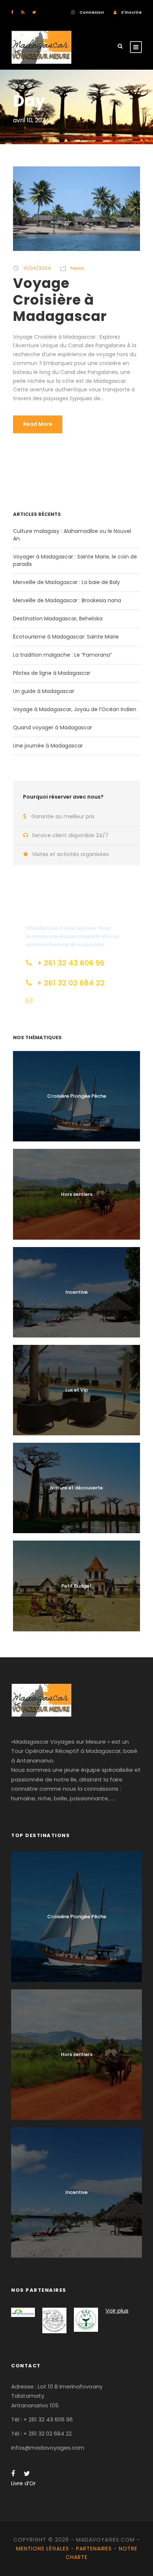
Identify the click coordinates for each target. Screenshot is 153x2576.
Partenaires (94, 2549)
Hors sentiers (77, 1194)
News (77, 268)
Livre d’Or (23, 2483)
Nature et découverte (76, 1488)
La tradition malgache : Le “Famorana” (62, 655)
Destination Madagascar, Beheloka (58, 619)
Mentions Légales (43, 2549)
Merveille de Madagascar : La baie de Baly (66, 582)
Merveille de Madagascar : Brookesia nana (67, 600)
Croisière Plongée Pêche (77, 1096)
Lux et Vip (77, 1390)
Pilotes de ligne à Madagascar (52, 673)
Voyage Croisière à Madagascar (60, 300)
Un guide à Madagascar (44, 691)
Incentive (76, 1292)
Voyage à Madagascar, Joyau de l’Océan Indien (75, 709)
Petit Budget (76, 1586)
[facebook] (12, 12)
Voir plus (117, 2310)
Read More (38, 424)
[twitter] (34, 12)
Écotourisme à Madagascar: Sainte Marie (66, 637)
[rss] (23, 12)
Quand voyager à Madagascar (53, 727)
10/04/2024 (37, 268)
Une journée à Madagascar (48, 746)
